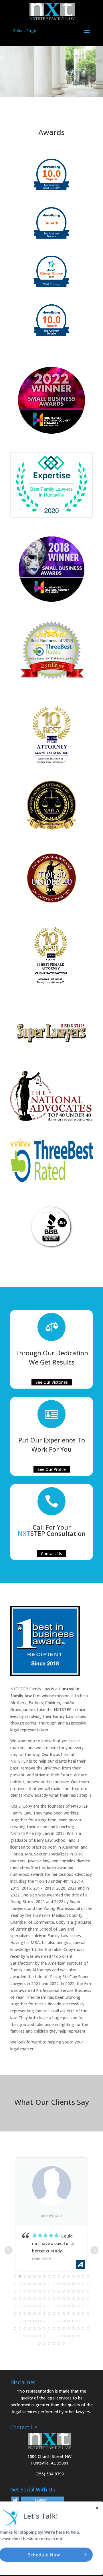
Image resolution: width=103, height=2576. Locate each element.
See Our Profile (52, 1469)
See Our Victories (52, 1382)
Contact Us (51, 1554)
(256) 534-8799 (50, 2474)
